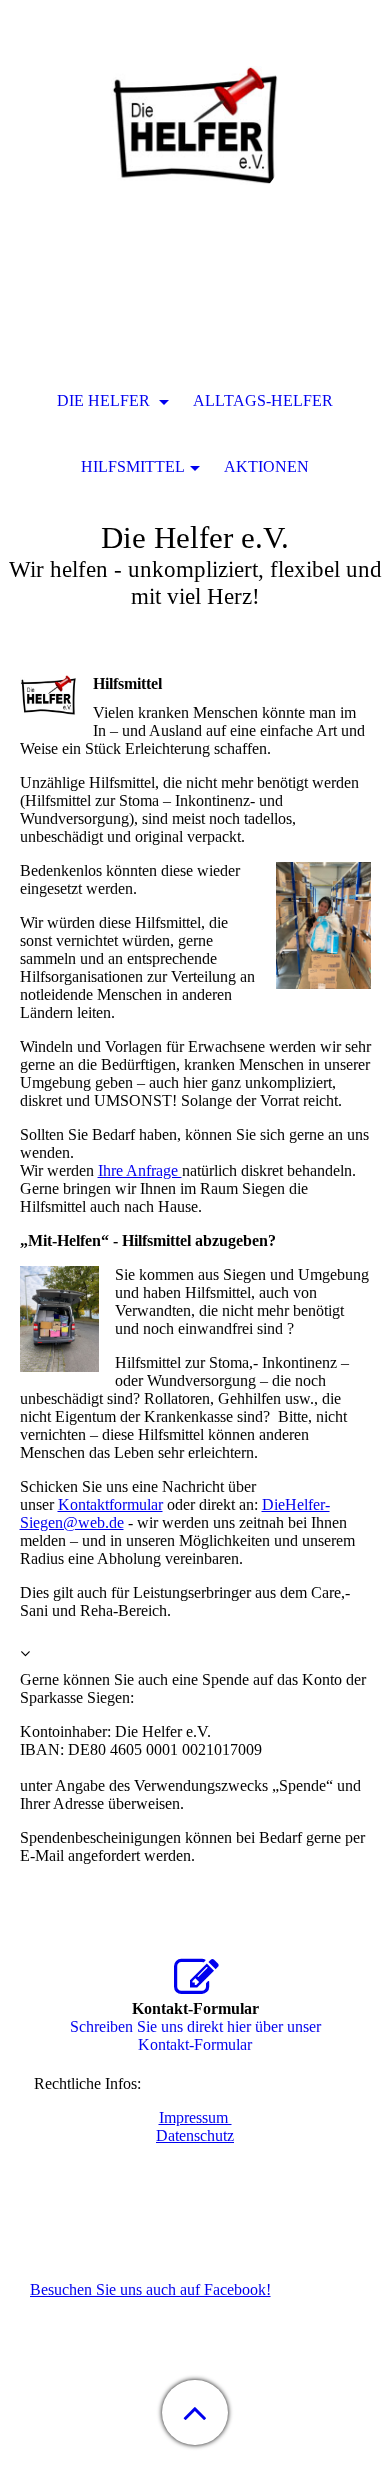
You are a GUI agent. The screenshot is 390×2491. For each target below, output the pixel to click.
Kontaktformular (110, 1504)
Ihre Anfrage (140, 1170)
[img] (195, 125)
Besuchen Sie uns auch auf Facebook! (150, 2289)
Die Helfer (105, 400)
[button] (195, 2412)
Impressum (195, 2117)
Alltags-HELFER (263, 400)
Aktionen (266, 466)
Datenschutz (195, 2135)
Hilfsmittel (133, 466)
